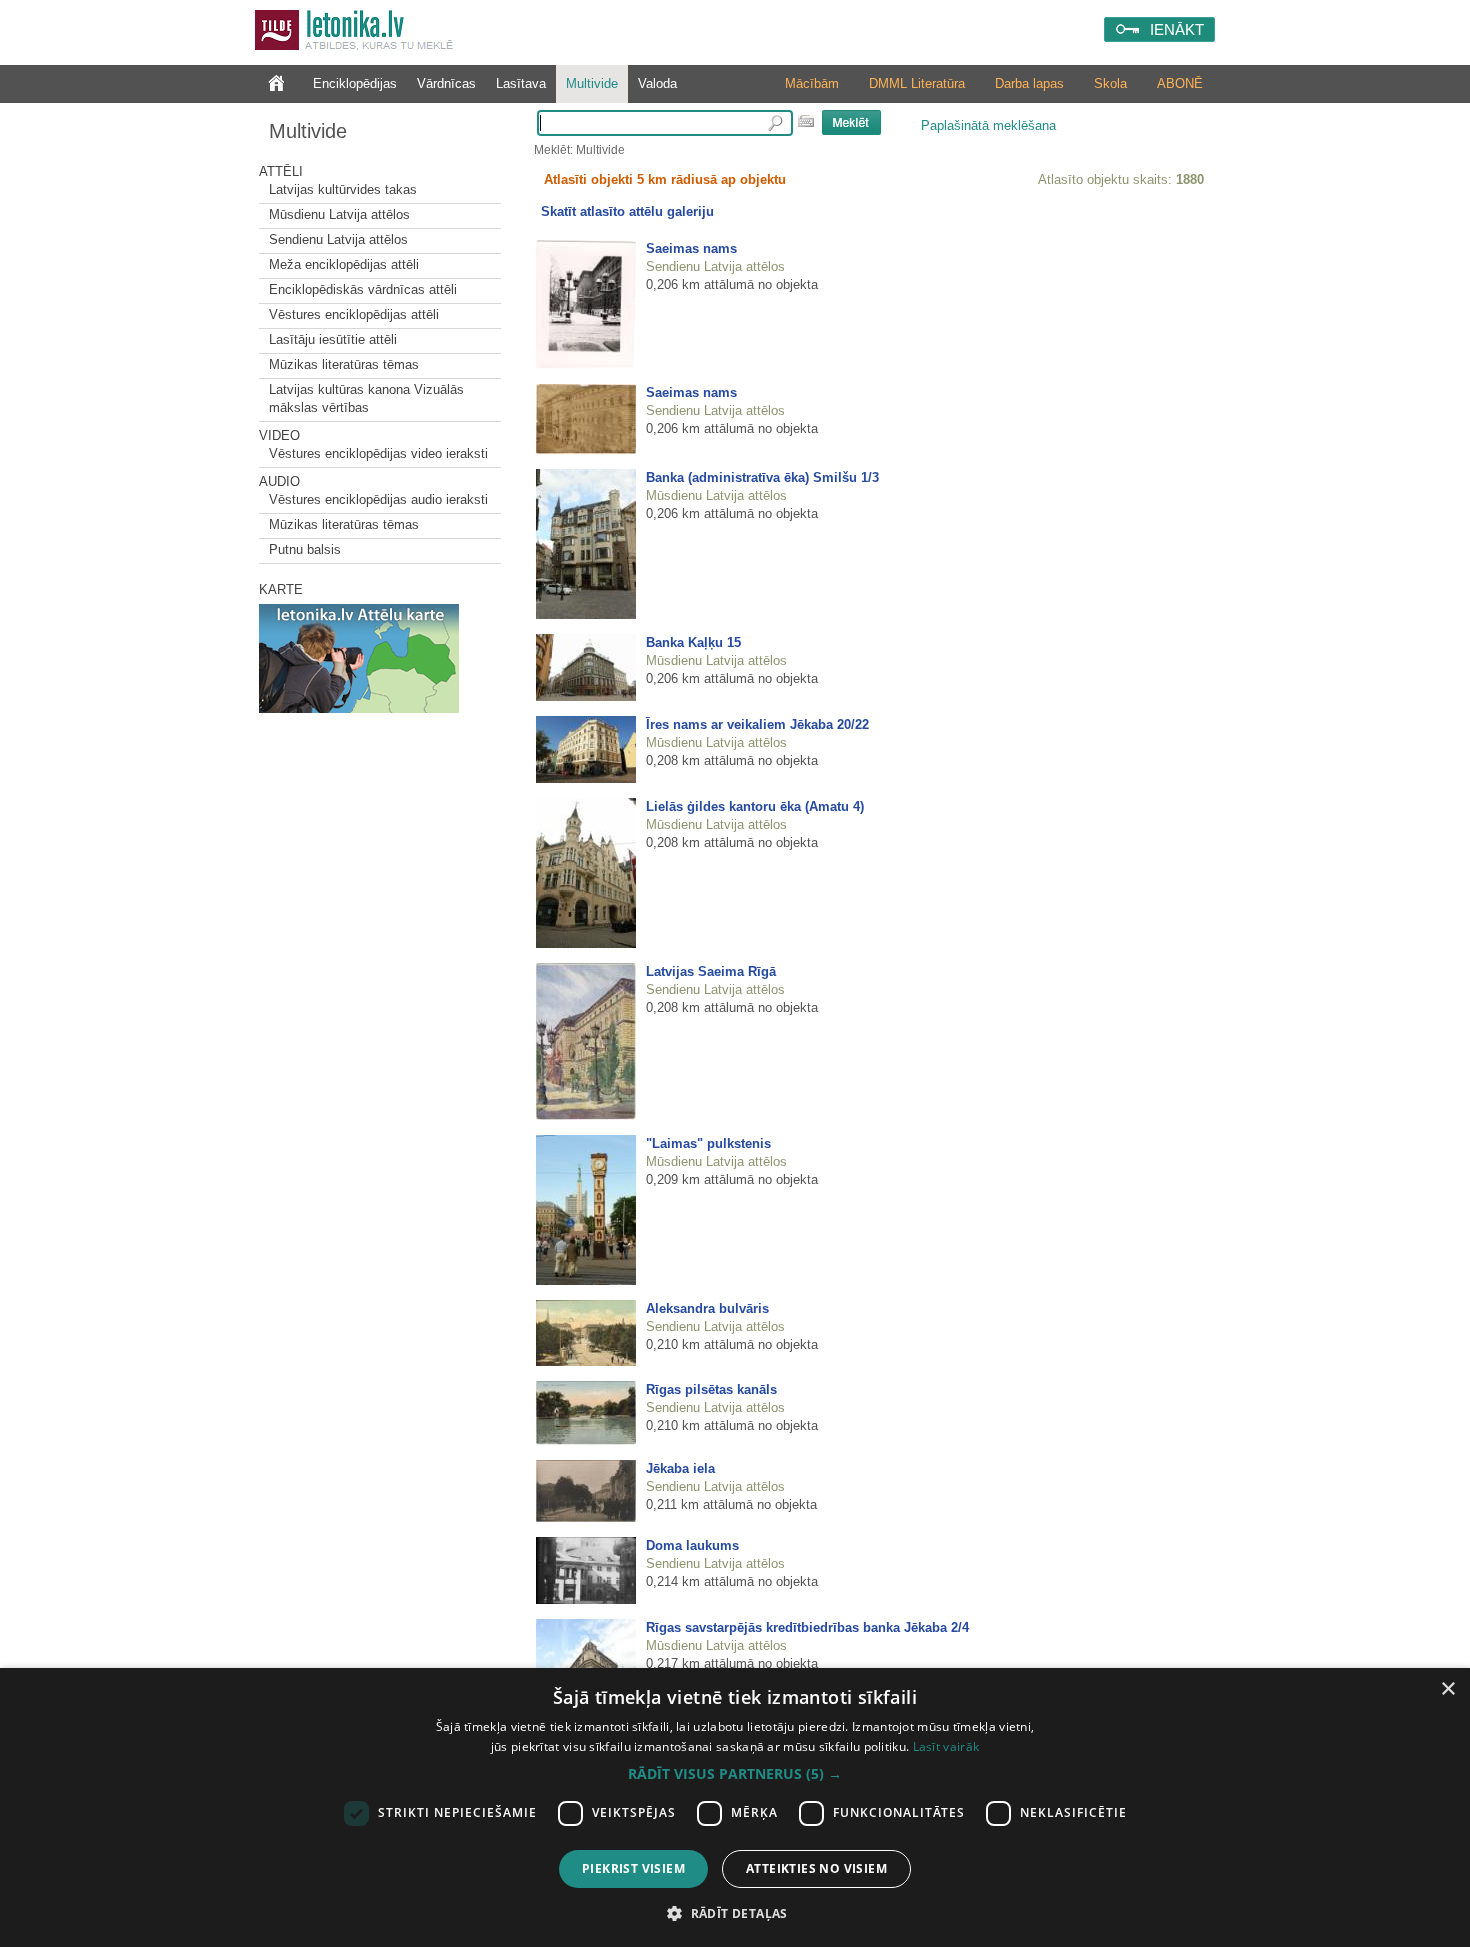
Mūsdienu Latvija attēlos (339, 214)
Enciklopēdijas (355, 83)
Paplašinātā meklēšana (988, 125)
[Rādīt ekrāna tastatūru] (806, 121)
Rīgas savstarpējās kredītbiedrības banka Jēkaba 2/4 (807, 1627)
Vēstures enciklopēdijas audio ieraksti (378, 499)
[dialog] (735, 1807)
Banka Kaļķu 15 (693, 642)
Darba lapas (1029, 83)
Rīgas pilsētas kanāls (711, 1389)
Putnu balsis (305, 549)
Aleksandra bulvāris (707, 1308)
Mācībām (812, 83)
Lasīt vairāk (946, 1746)
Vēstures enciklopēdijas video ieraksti (378, 453)
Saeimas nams (691, 248)
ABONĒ (1180, 83)
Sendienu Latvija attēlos (338, 239)
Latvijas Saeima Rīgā (711, 971)
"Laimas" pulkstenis (708, 1143)
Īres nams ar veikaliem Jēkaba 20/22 (757, 724)
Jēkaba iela (680, 1468)
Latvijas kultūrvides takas (343, 189)
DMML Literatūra (917, 83)
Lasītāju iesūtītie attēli (333, 339)
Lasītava (521, 83)
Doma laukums (692, 1545)
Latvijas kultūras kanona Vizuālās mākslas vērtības (366, 398)
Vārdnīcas (446, 83)
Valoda (657, 83)
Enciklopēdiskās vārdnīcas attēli (363, 289)
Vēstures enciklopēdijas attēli (354, 314)
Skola (1110, 83)
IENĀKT (1177, 29)
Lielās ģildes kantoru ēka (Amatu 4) (755, 806)
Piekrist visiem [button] (633, 1868)
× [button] (1447, 1689)
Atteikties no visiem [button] (816, 1868)
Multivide (592, 83)
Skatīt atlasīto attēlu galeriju (627, 211)
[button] (735, 1774)
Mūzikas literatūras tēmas (344, 364)
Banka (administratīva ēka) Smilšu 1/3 (762, 477)
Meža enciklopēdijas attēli (344, 264)
